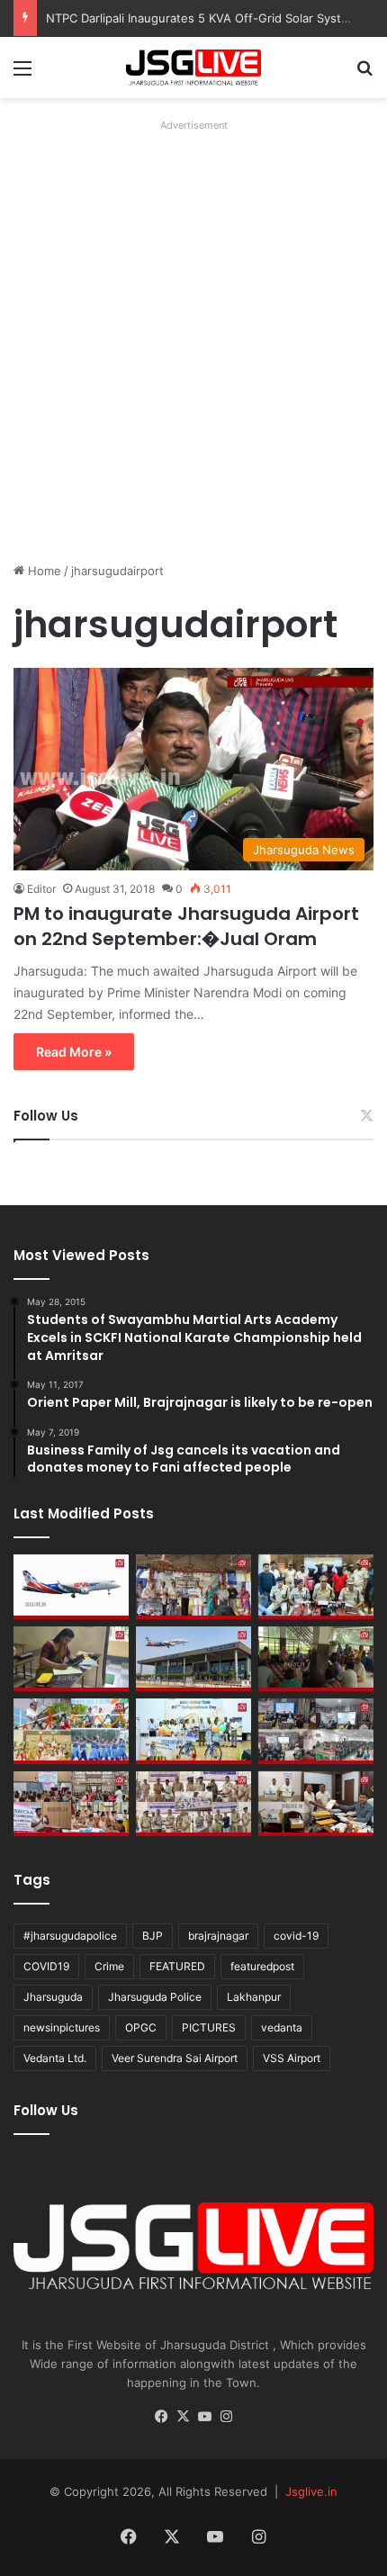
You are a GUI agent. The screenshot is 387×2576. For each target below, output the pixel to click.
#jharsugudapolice (70, 1936)
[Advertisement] (193, 331)
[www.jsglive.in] (193, 68)
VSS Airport (292, 2058)
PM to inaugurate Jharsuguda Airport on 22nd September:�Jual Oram (186, 926)
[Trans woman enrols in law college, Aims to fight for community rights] (71, 1659)
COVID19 (46, 1966)
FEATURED (177, 1966)
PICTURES (209, 2027)
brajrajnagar (218, 1936)
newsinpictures (62, 2027)
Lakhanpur (254, 1997)
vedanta (282, 2027)
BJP (153, 1936)
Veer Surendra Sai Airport (175, 2058)
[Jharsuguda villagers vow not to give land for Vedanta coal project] (316, 1659)
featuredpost (262, 1966)
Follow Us (46, 1116)
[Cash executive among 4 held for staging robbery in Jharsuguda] (316, 1587)
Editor (41, 889)
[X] (183, 2417)
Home (43, 571)
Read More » (74, 1052)
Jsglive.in (311, 2491)
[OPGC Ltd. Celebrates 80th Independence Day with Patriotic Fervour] (71, 1731)
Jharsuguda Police (155, 1997)
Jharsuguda (53, 1997)
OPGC (141, 2027)
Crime (109, 1966)
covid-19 (296, 1936)
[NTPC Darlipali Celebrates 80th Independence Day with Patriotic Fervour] (193, 1731)
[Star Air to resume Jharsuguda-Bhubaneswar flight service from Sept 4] (71, 1587)
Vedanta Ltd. (55, 2058)
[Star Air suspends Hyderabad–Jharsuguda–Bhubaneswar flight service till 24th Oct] (193, 1659)
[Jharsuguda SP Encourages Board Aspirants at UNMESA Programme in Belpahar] (71, 1804)
